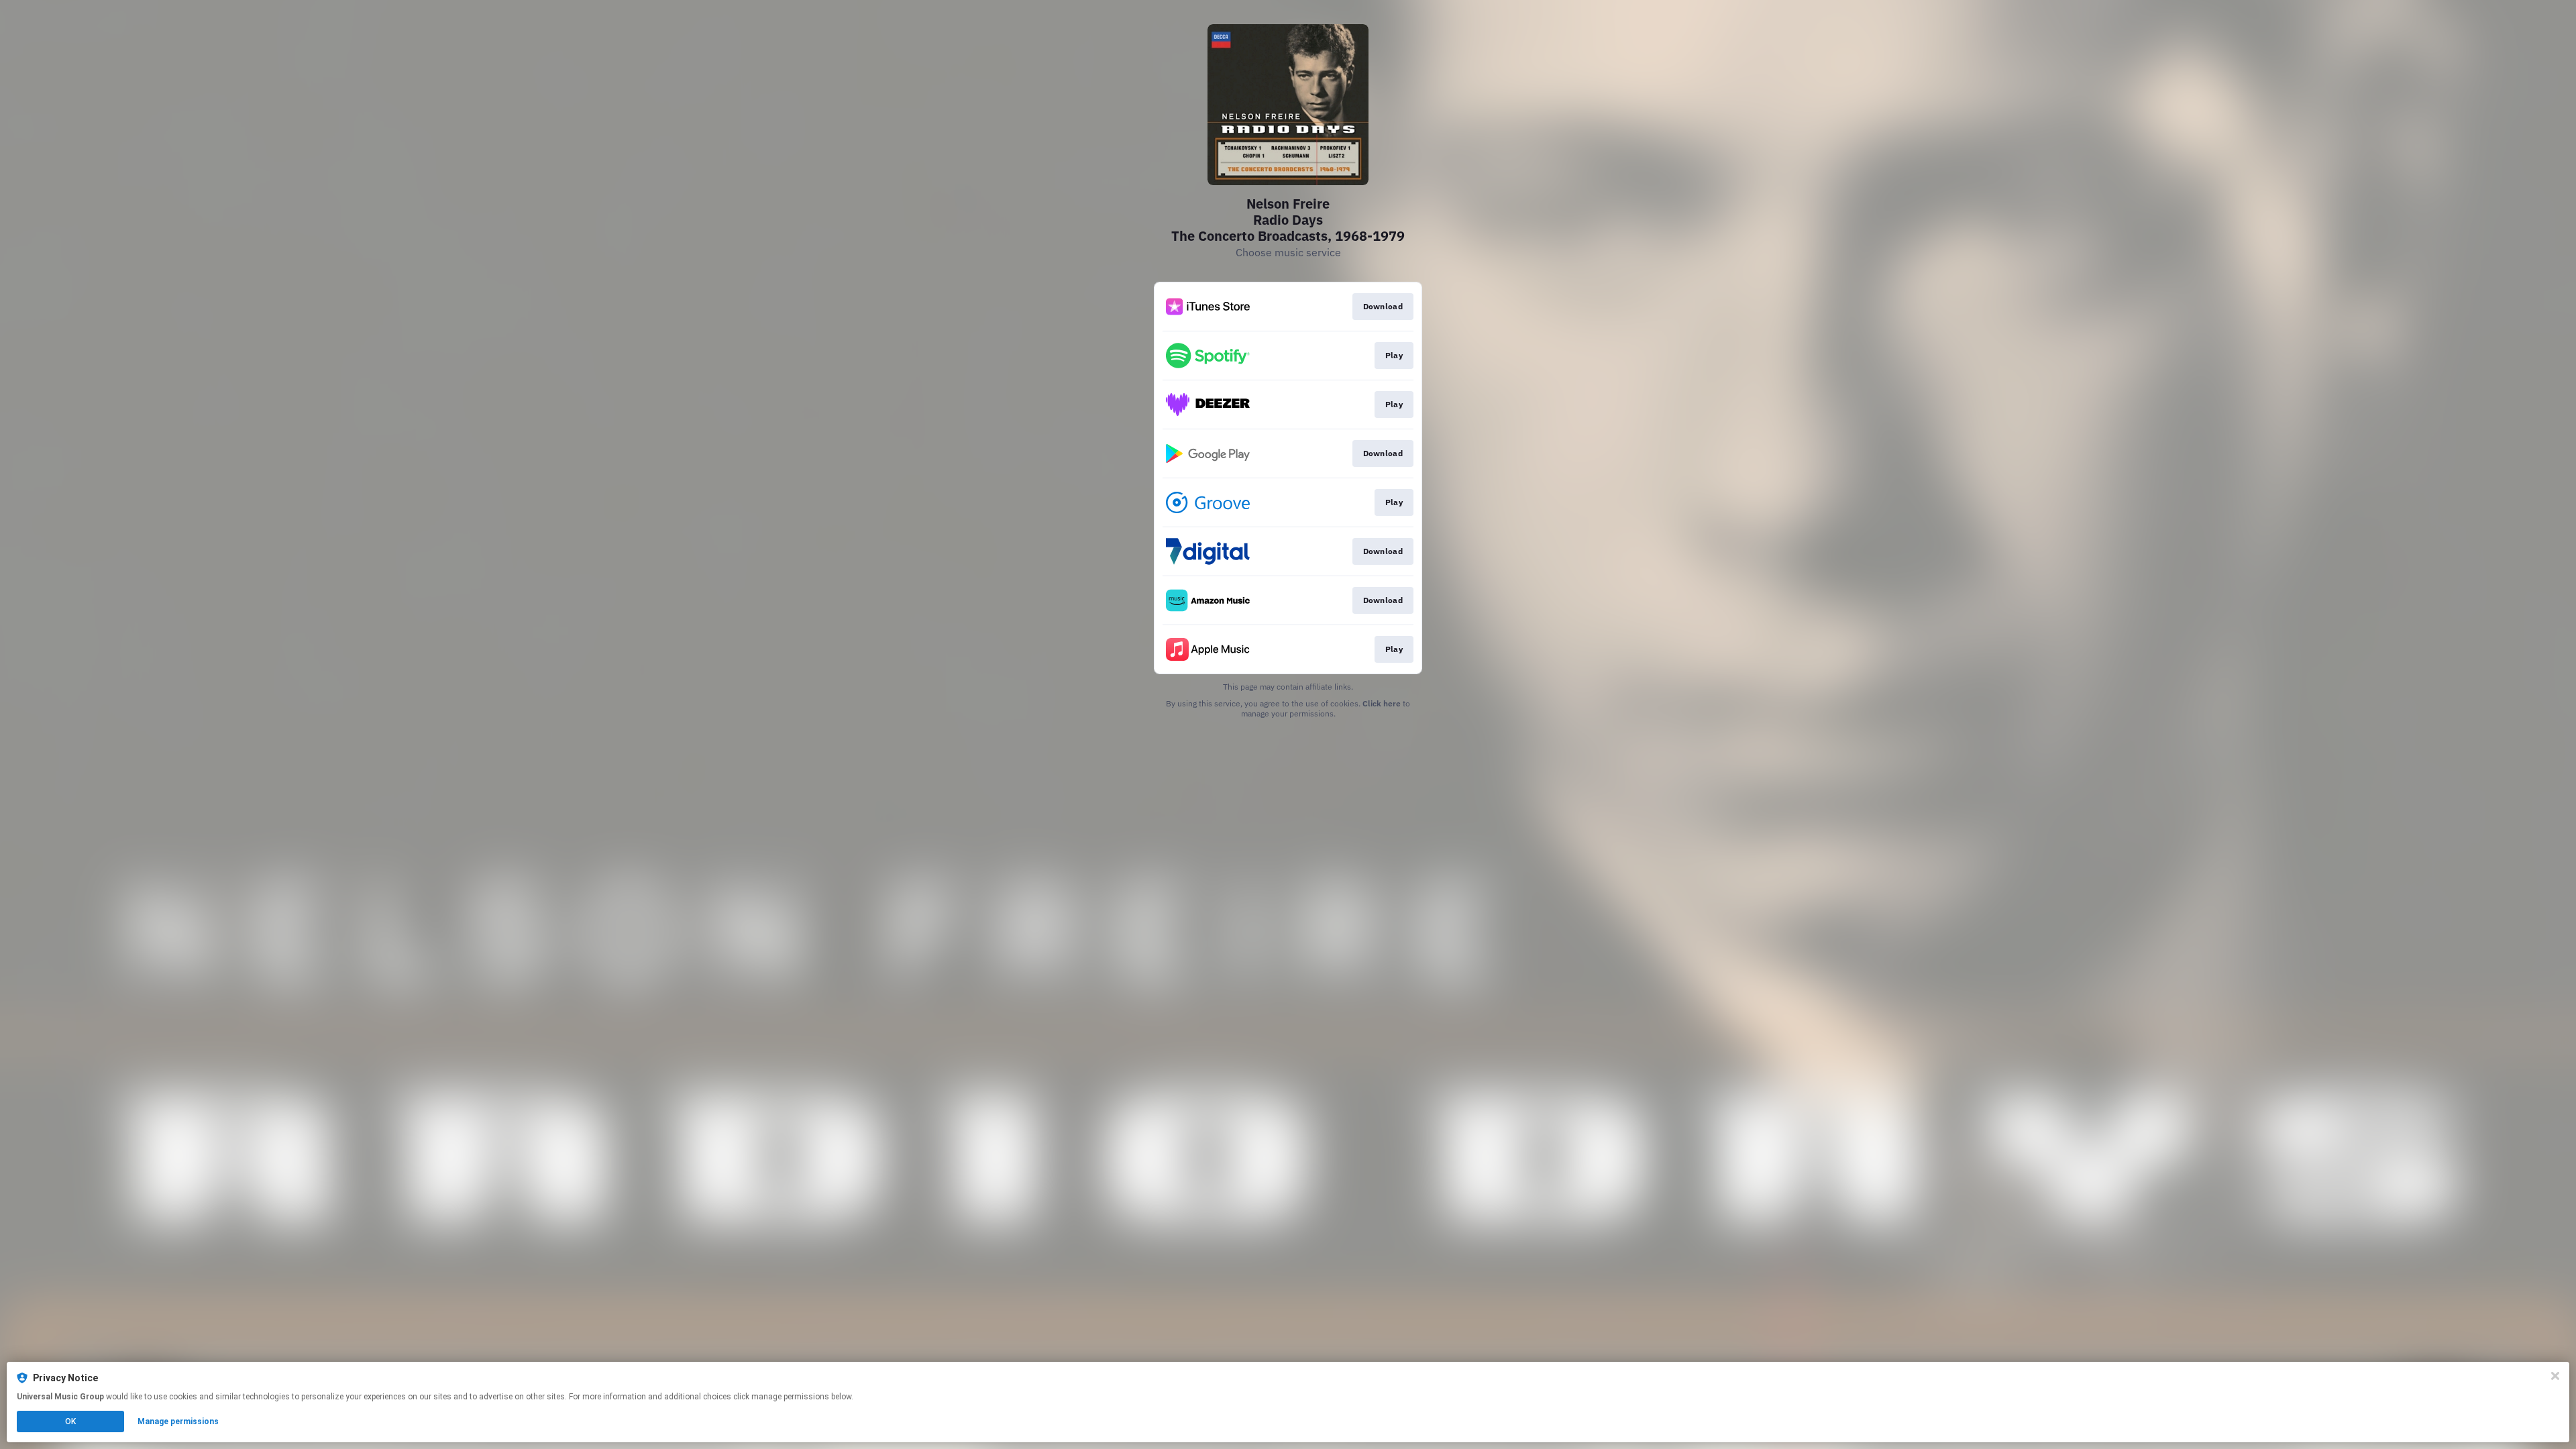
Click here (1382, 703)
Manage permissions (178, 1421)
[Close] (2555, 1376)
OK (70, 1421)
